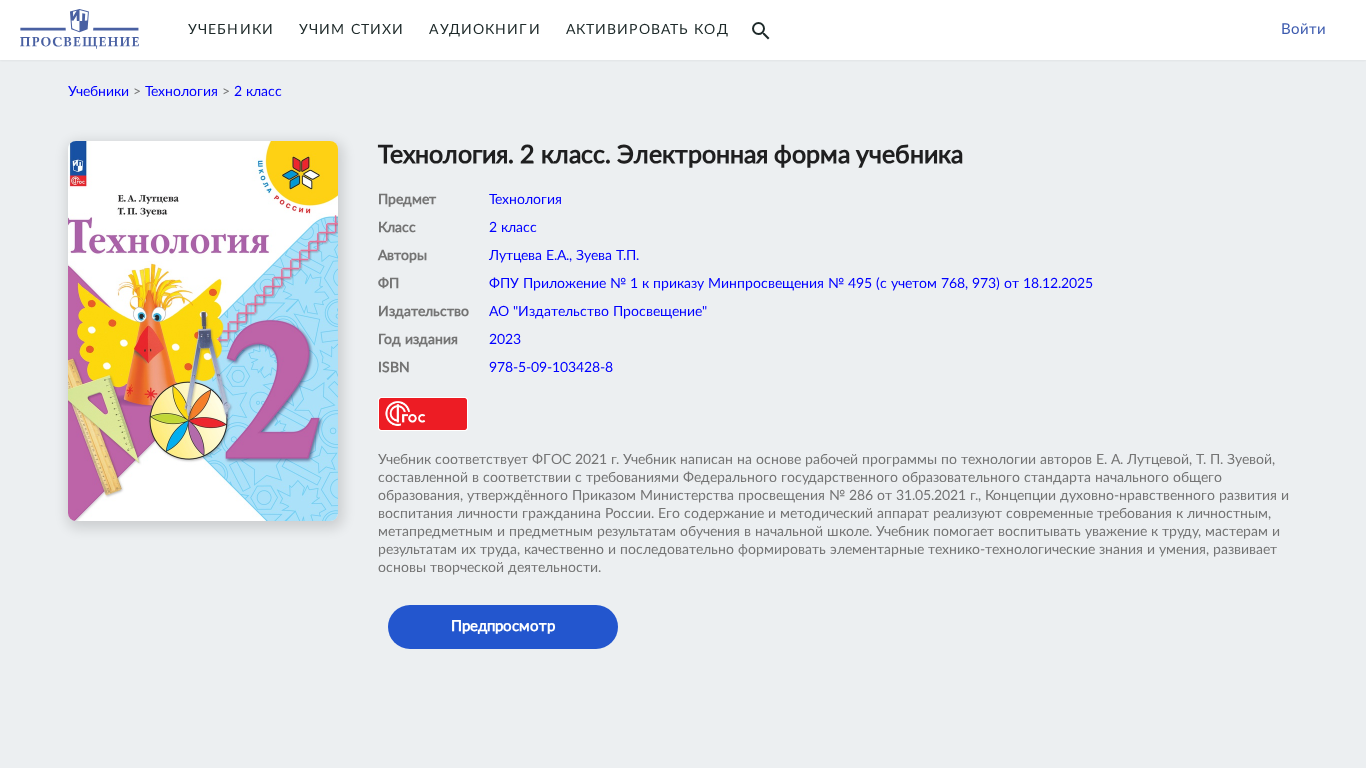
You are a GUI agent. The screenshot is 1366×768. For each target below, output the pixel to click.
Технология (181, 92)
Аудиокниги (484, 30)
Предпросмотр (503, 626)
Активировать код (647, 30)
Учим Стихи (351, 30)
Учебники (231, 30)
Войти (1303, 29)
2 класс (258, 92)
